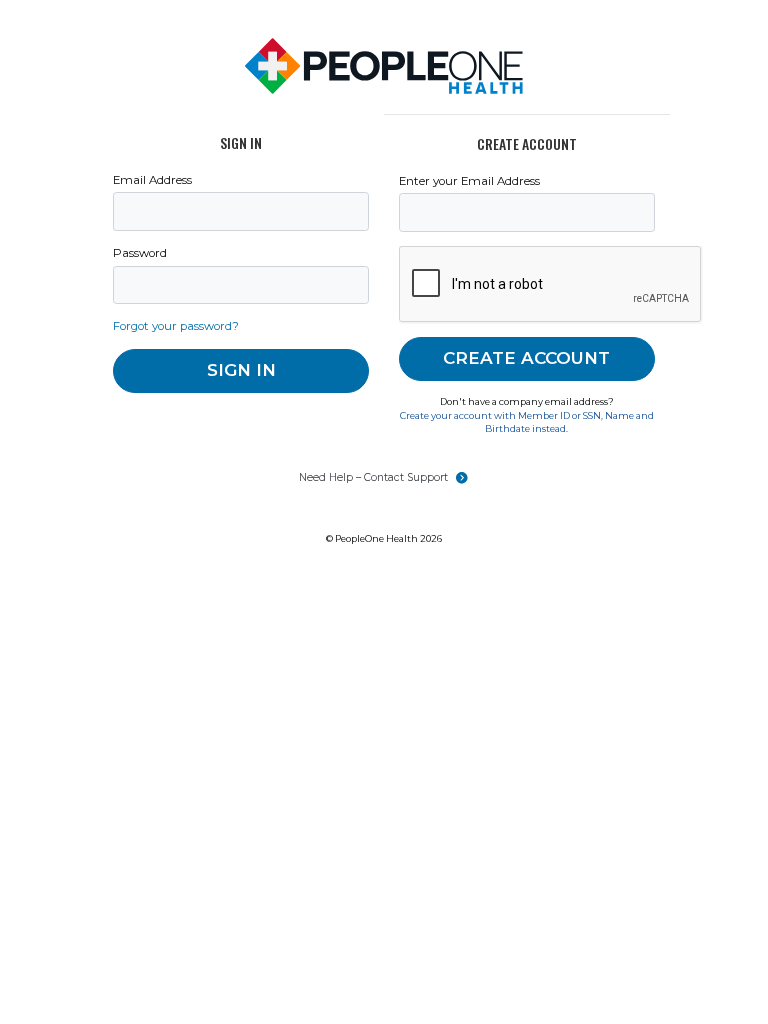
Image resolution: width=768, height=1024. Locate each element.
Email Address (152, 180)
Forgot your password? (176, 326)
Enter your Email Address (469, 181)
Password (140, 253)
